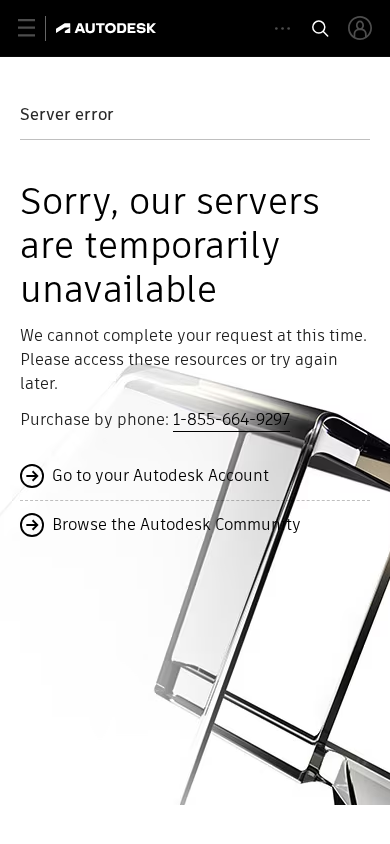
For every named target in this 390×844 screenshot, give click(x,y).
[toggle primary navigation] (37, 28)
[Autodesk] (108, 28)
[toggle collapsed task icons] (282, 28)
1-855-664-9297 (231, 419)
